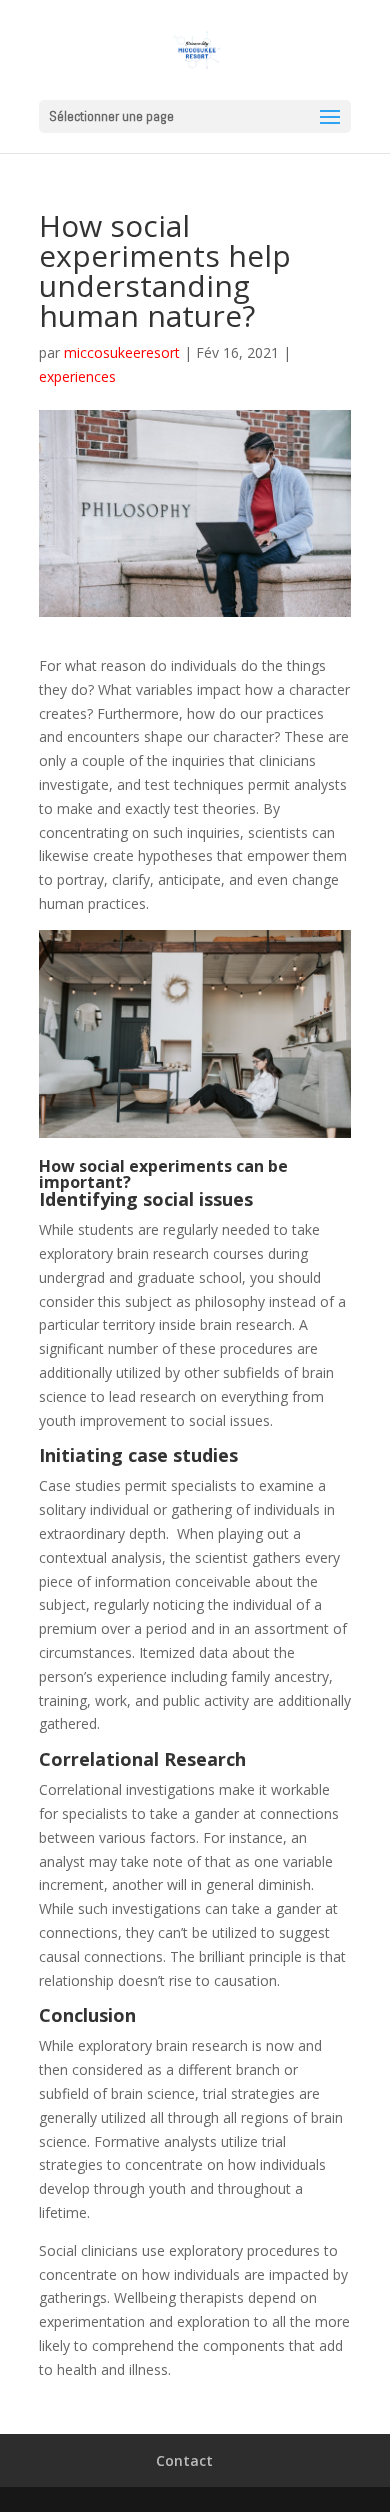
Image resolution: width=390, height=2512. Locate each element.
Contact (184, 2460)
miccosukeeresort (122, 352)
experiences (77, 376)
